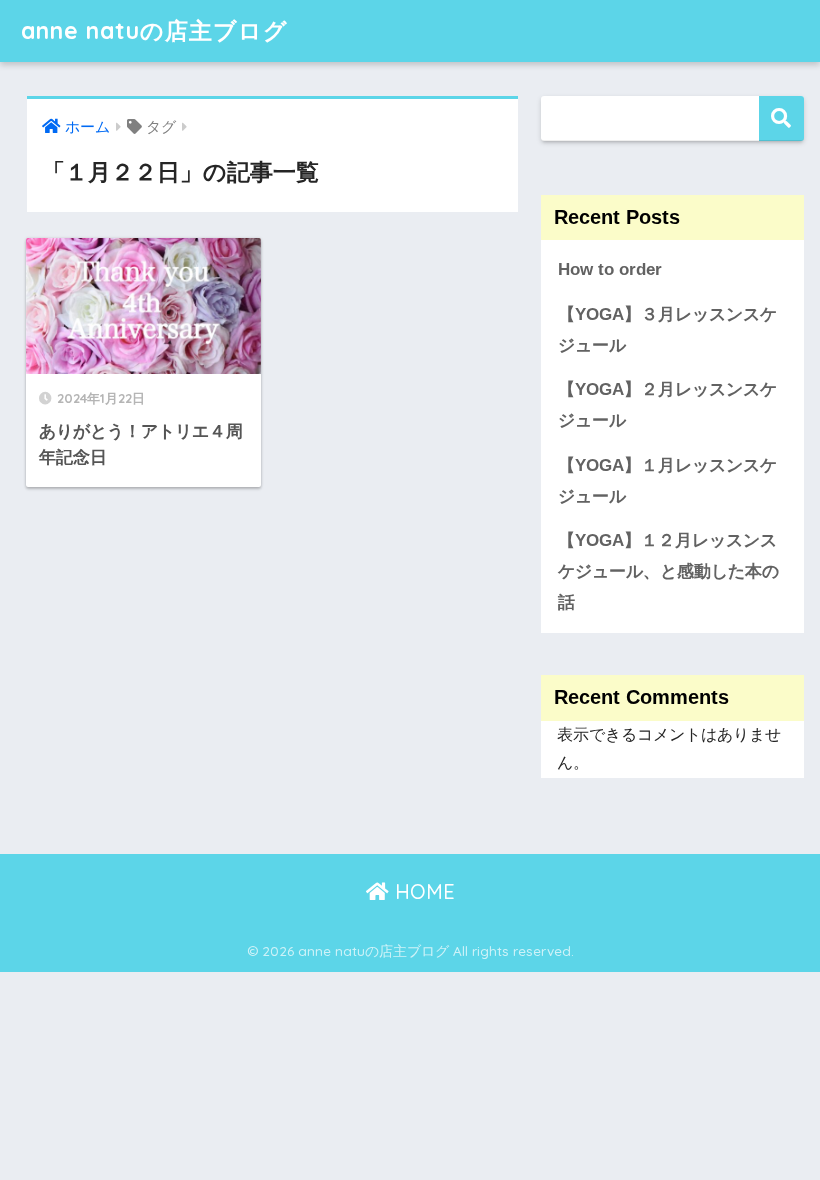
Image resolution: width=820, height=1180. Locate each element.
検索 (781, 118)
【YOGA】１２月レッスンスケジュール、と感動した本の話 (668, 571)
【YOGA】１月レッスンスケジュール (667, 481)
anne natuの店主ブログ (154, 30)
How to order (610, 269)
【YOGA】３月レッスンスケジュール (667, 330)
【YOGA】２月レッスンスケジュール (667, 405)
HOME (422, 891)
